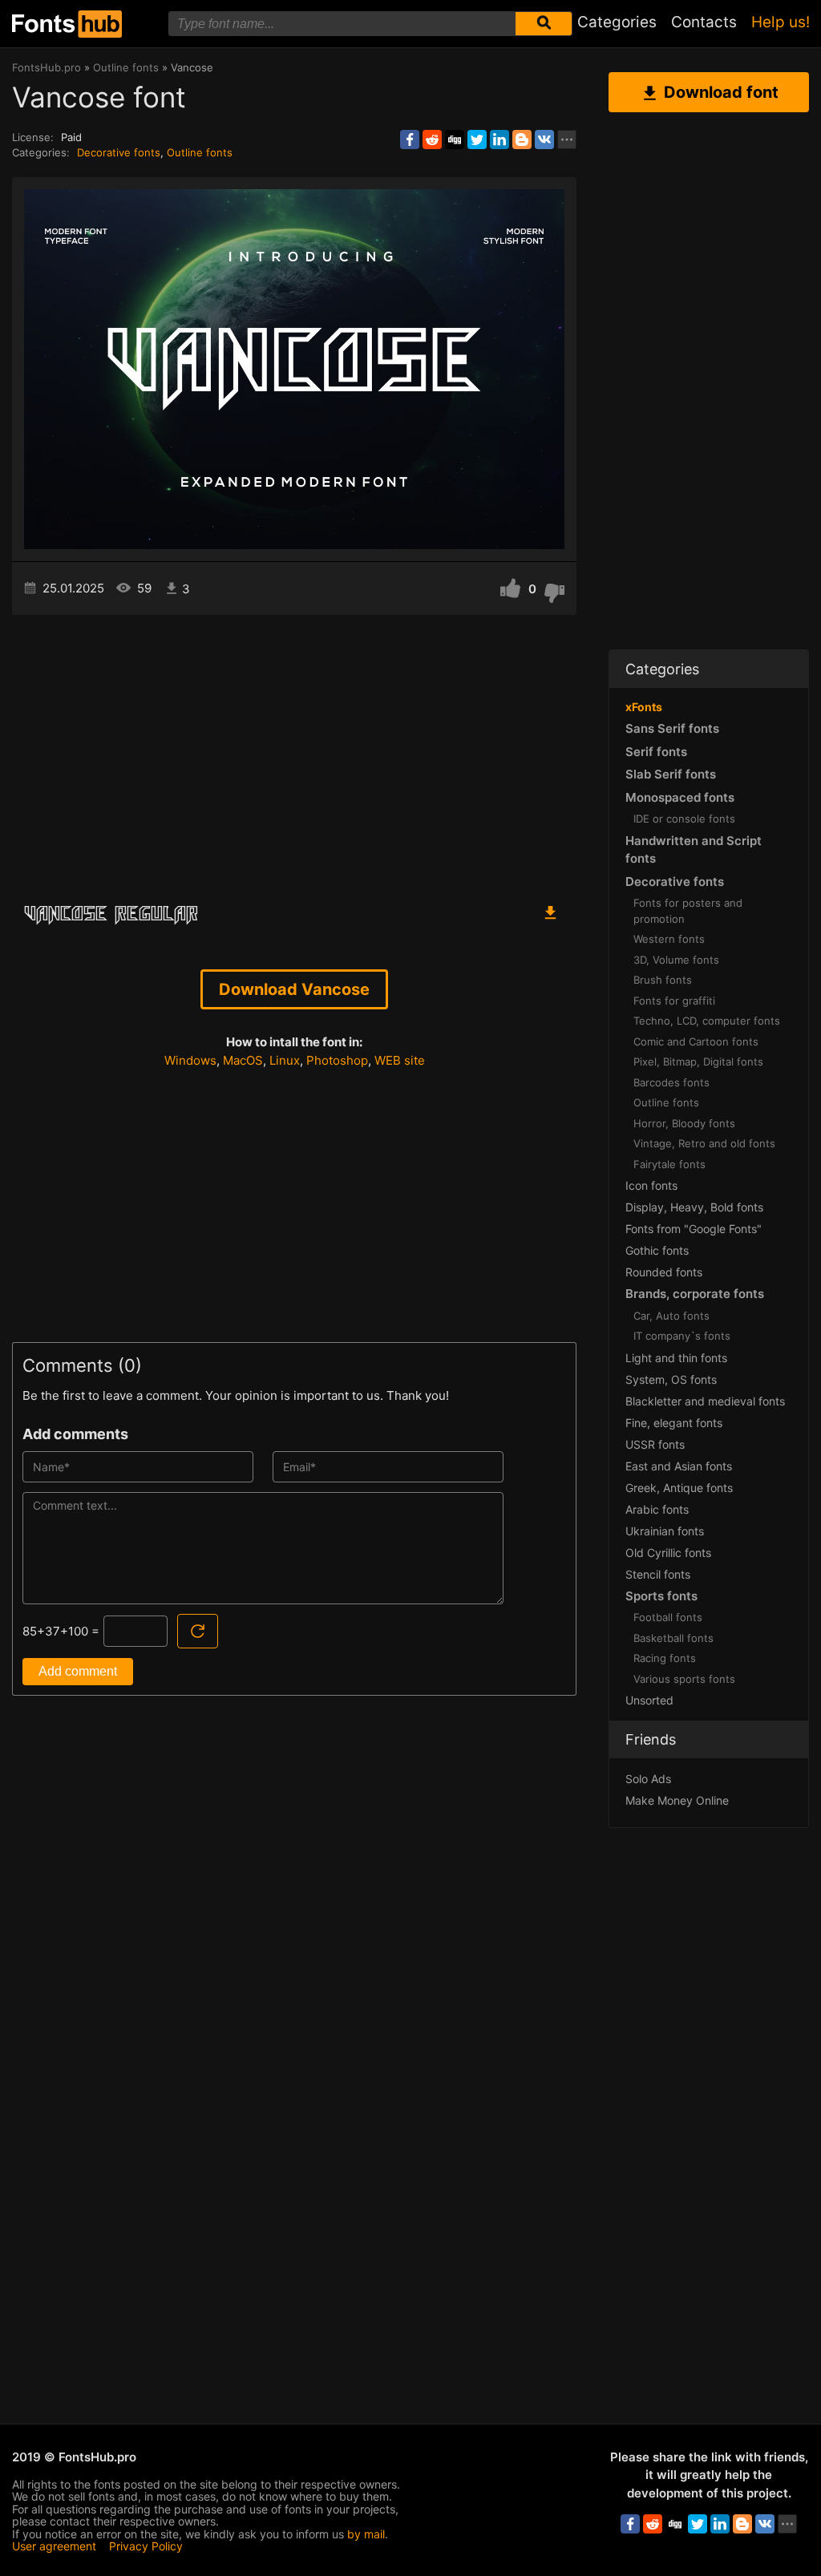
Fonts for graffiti (674, 1001)
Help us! (781, 22)
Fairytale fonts (669, 1164)
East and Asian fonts (679, 1466)
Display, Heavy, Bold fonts (694, 1207)
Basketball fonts (673, 1638)
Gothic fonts (657, 1250)
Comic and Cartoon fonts (696, 1041)
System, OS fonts (671, 1379)
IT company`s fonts (682, 1336)
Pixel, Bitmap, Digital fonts (698, 1062)
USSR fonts (655, 1444)
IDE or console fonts (684, 819)
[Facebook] (410, 140)
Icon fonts (651, 1185)
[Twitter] (477, 140)
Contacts (704, 22)
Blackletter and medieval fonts (705, 1401)
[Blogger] (522, 140)
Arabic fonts (657, 1509)
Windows (190, 1060)
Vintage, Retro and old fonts (704, 1143)
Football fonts (668, 1617)
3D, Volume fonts (676, 960)
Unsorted (649, 1700)
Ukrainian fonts (665, 1531)
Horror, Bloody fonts (684, 1123)
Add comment (78, 1671)
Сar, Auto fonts (671, 1316)
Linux (285, 1060)
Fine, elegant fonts (674, 1423)
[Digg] (455, 140)
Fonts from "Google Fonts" (694, 1229)
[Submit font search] (544, 24)
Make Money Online (677, 1800)
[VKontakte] (544, 140)
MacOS (243, 1060)
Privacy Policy (146, 2546)
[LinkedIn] (499, 140)
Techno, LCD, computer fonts (707, 1021)
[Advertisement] (294, 751)
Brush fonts (663, 980)
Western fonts (669, 939)
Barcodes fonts (671, 1082)
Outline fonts (200, 152)
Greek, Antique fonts (679, 1488)
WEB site (400, 1060)
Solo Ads (648, 1779)
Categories (617, 22)
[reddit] (432, 140)
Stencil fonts (658, 1574)
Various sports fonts (684, 1679)
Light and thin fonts (676, 1358)
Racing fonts (665, 1658)
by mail (366, 2534)
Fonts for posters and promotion (688, 911)
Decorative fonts (119, 152)
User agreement (54, 2546)
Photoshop (337, 1060)
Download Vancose (294, 989)
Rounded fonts (664, 1272)
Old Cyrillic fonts (668, 1553)
